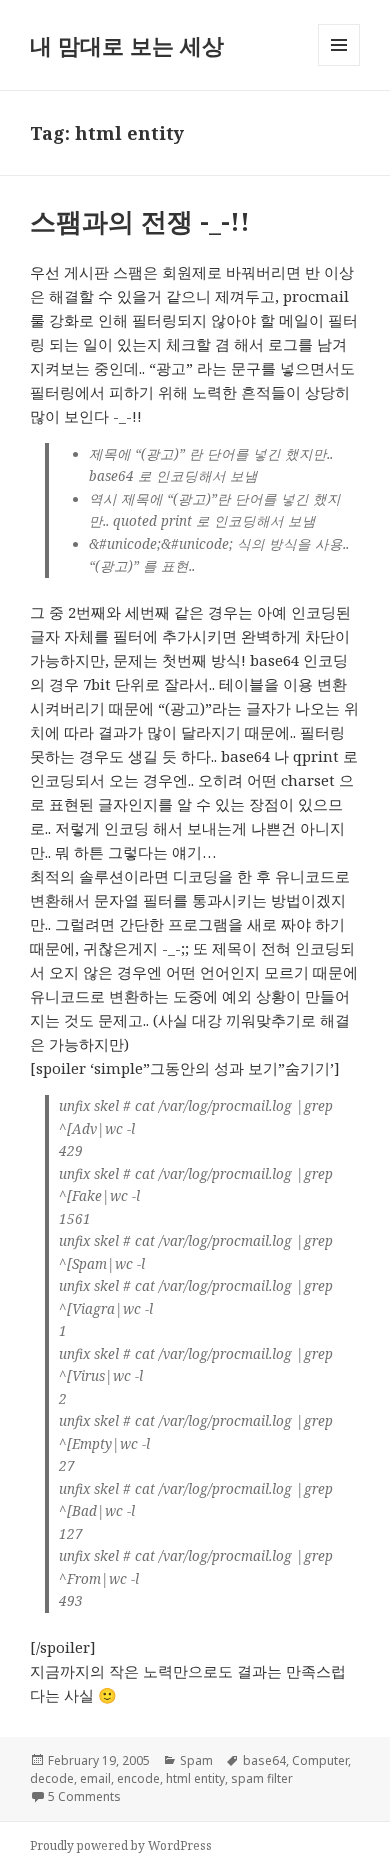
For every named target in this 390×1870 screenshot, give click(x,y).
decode (52, 1778)
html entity (195, 1778)
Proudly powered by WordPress (121, 1845)
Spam (196, 1760)
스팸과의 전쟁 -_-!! (140, 221)
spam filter (262, 1778)
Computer (320, 1760)
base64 (264, 1760)
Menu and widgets (339, 65)
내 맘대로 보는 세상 (127, 45)
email (95, 1778)
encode (138, 1778)
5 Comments (84, 1796)
